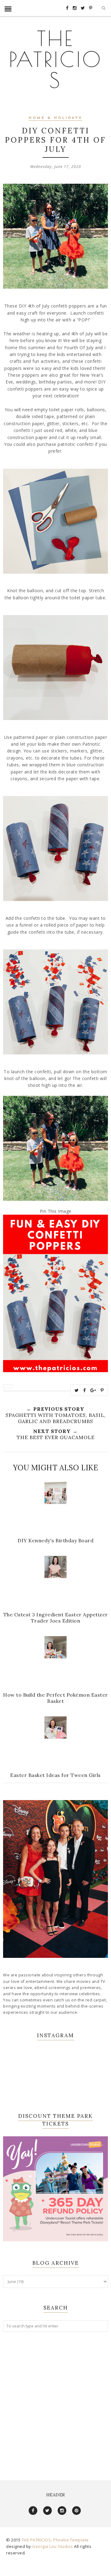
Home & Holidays (55, 118)
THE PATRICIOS (56, 59)
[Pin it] (102, 1390)
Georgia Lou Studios (53, 2546)
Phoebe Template (71, 2540)
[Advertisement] (55, 2400)
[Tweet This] (77, 1390)
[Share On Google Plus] (93, 1390)
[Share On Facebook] (85, 1390)
